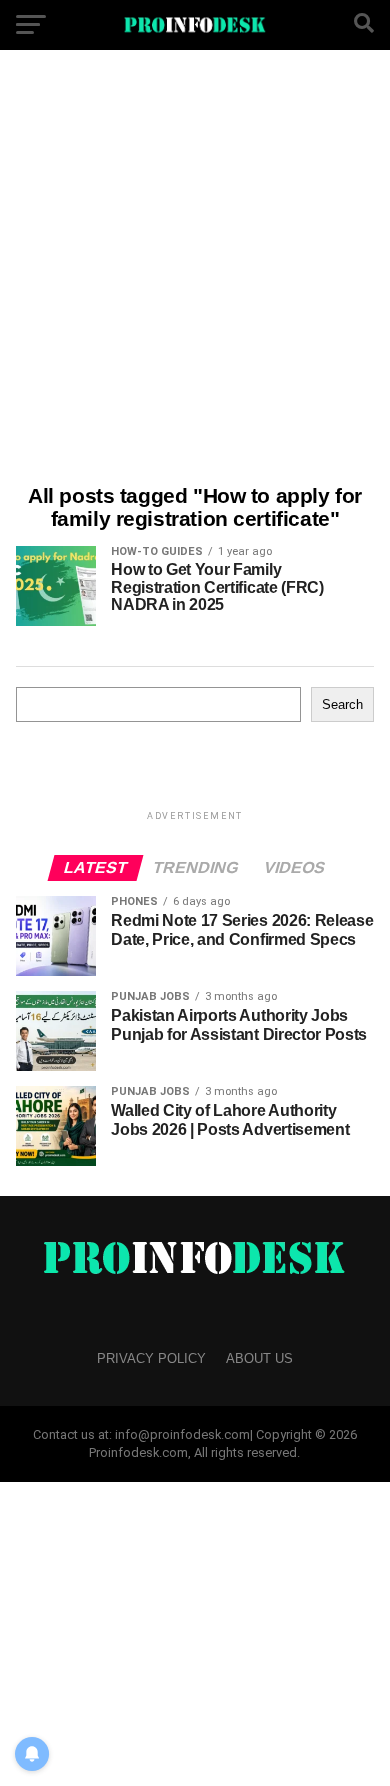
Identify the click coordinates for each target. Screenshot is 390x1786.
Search (342, 704)
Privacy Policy (151, 1358)
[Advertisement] (195, 270)
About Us (259, 1358)
